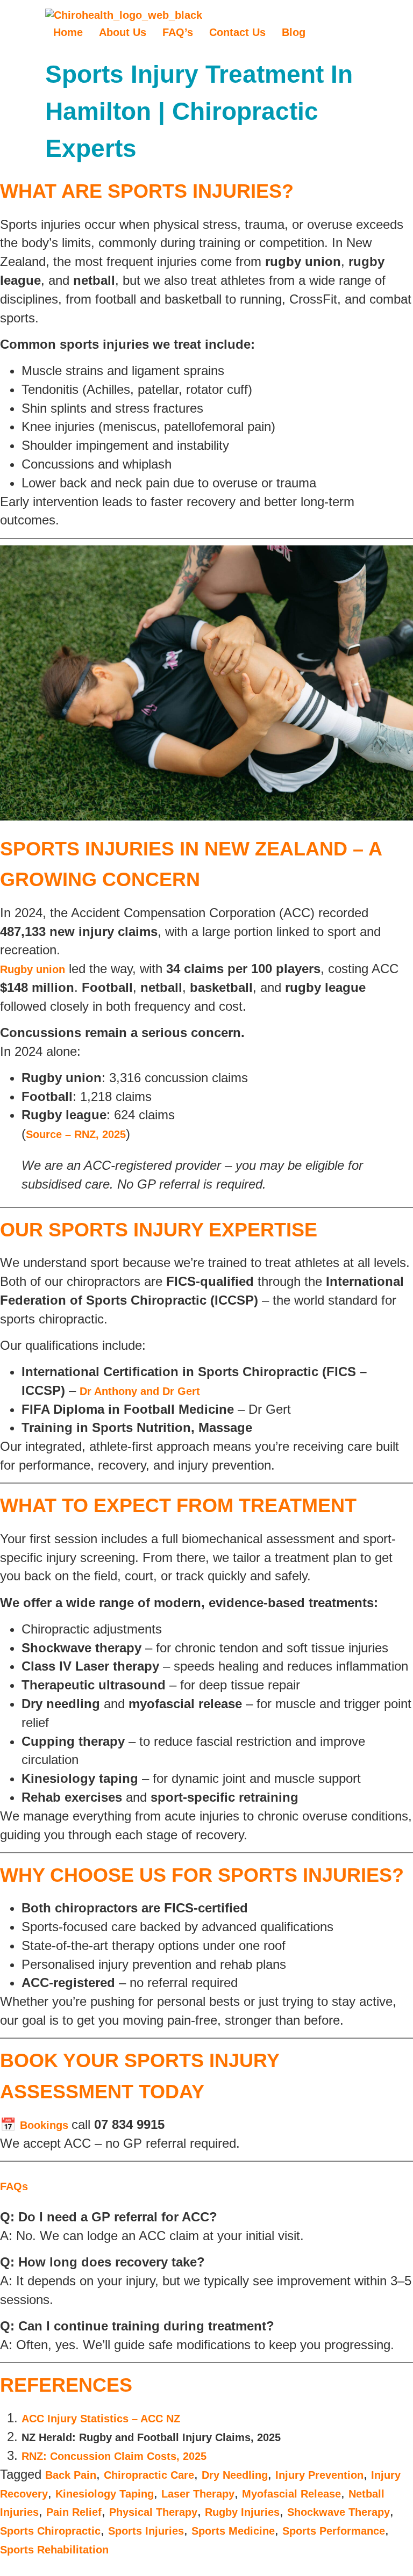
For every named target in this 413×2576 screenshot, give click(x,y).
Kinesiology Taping (105, 2494)
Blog (294, 32)
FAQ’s (178, 32)
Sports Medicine (233, 2531)
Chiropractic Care (149, 2475)
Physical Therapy (153, 2512)
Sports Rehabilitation (54, 2550)
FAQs (14, 2186)
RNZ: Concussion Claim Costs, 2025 (114, 2456)
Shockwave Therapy (339, 2512)
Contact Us (237, 32)
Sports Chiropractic (50, 2531)
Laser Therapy (198, 2494)
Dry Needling (235, 2475)
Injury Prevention (319, 2475)
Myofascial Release (291, 2494)
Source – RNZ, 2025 (76, 1134)
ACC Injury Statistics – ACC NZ (101, 2419)
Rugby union (33, 969)
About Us (123, 32)
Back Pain (71, 2475)
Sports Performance (334, 2531)
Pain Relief (74, 2512)
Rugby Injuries (242, 2512)
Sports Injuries (146, 2531)
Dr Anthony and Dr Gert (140, 1391)
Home (68, 32)
